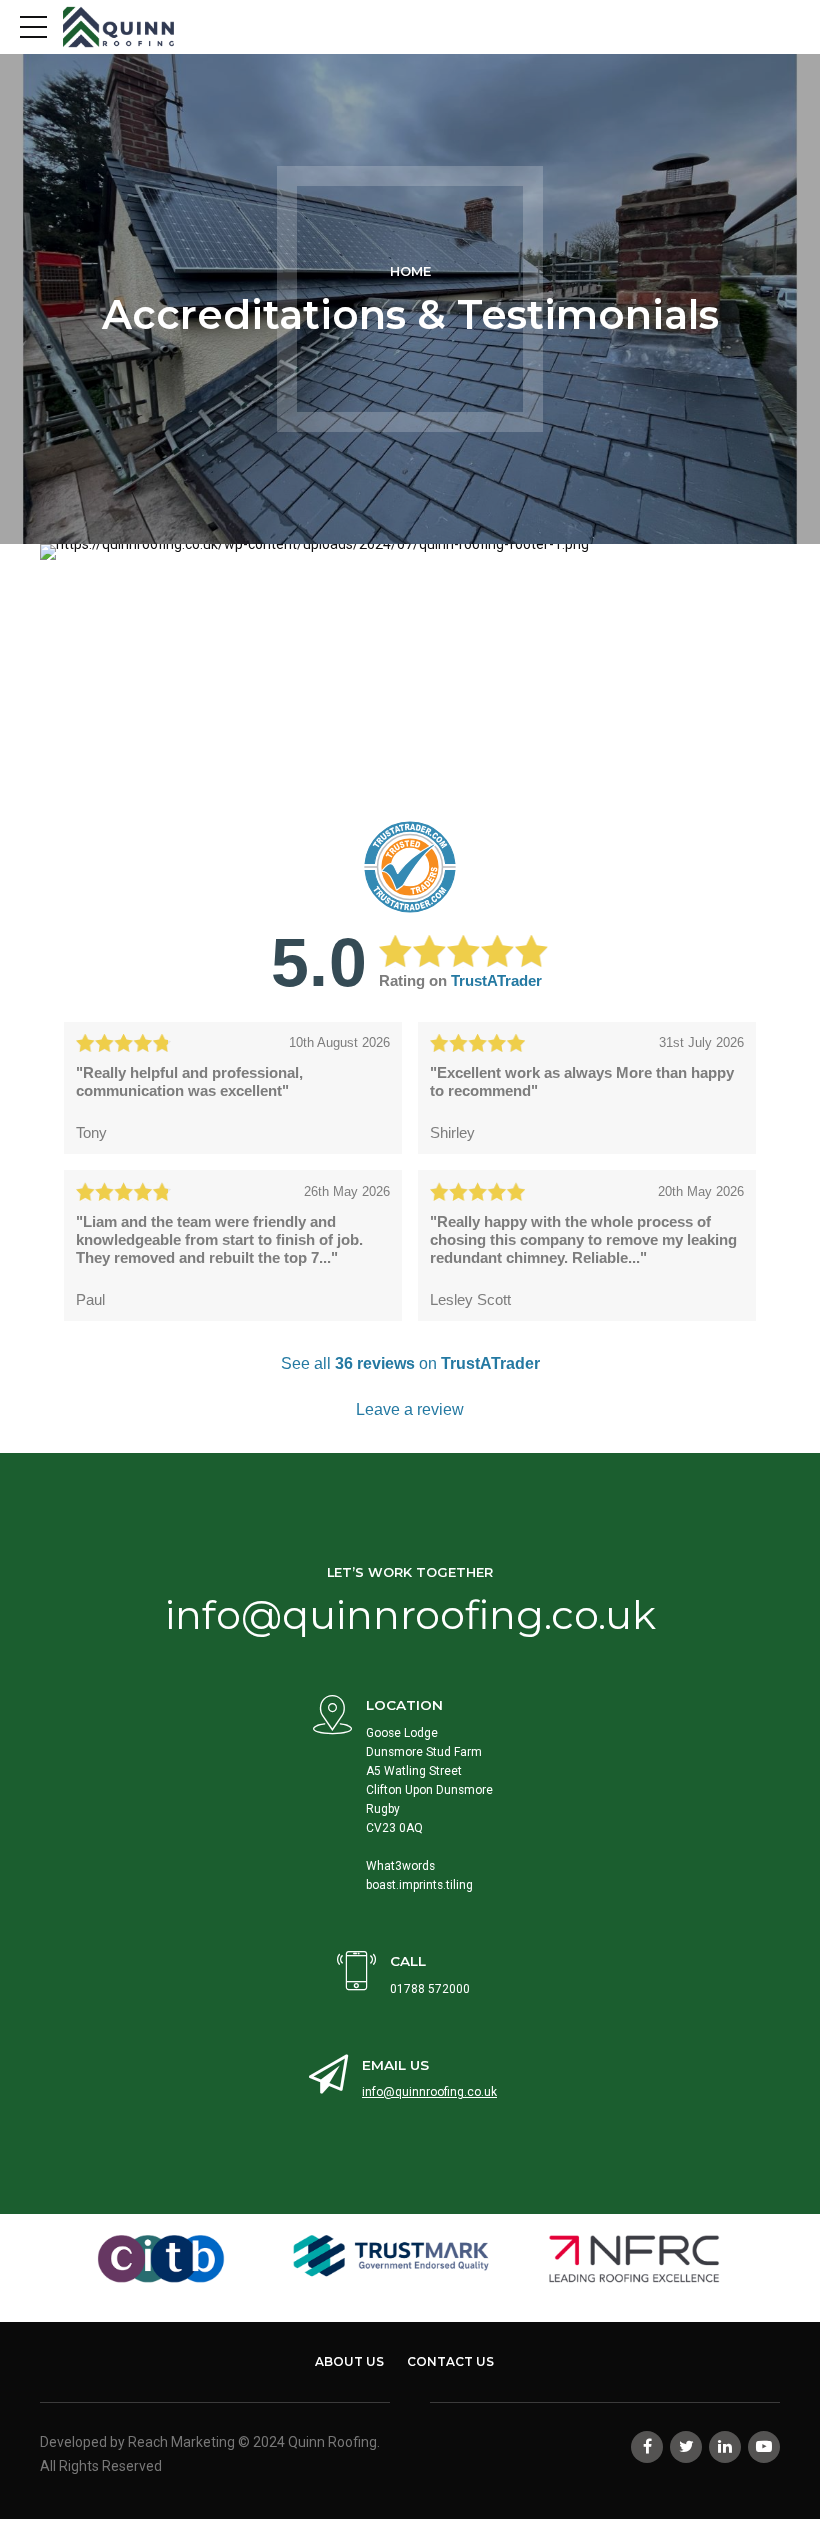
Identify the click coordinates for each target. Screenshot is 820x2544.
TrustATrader (496, 980)
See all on (410, 1363)
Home (410, 271)
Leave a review (410, 1409)
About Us (349, 2361)
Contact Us (450, 2361)
